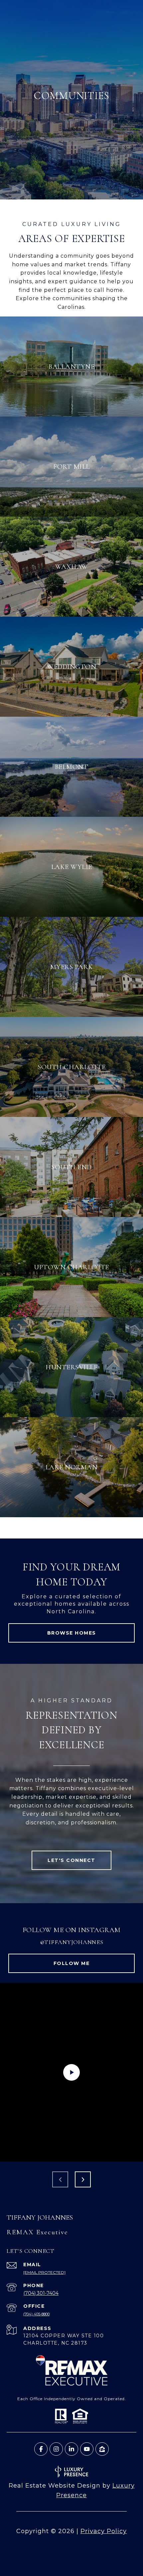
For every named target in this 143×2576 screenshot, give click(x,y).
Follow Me (72, 1963)
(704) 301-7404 (41, 2293)
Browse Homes (72, 1633)
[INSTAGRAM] (56, 2449)
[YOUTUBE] (87, 2449)
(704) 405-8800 (36, 2314)
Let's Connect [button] (71, 1860)
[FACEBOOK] (41, 2449)
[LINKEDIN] (71, 2449)
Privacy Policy (104, 2531)
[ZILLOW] (102, 2449)
